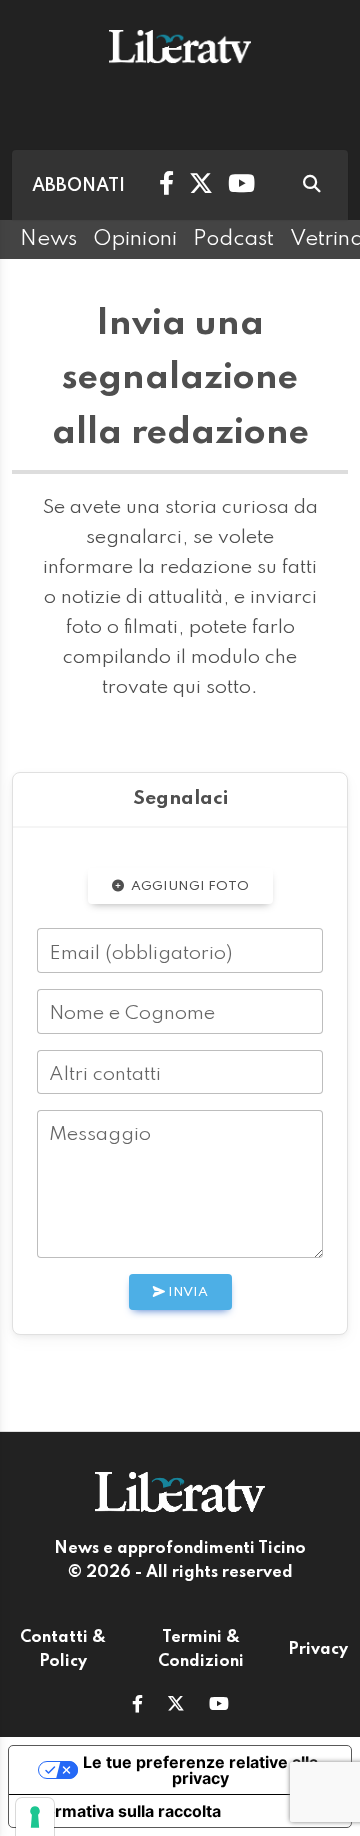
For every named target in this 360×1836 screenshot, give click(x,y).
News (48, 239)
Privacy (318, 1650)
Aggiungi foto (188, 886)
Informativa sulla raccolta (123, 1811)
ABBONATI (78, 186)
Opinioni (135, 239)
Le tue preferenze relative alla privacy (200, 1770)
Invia (186, 1292)
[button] (137, 1706)
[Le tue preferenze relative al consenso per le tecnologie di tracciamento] (35, 1817)
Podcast (233, 239)
